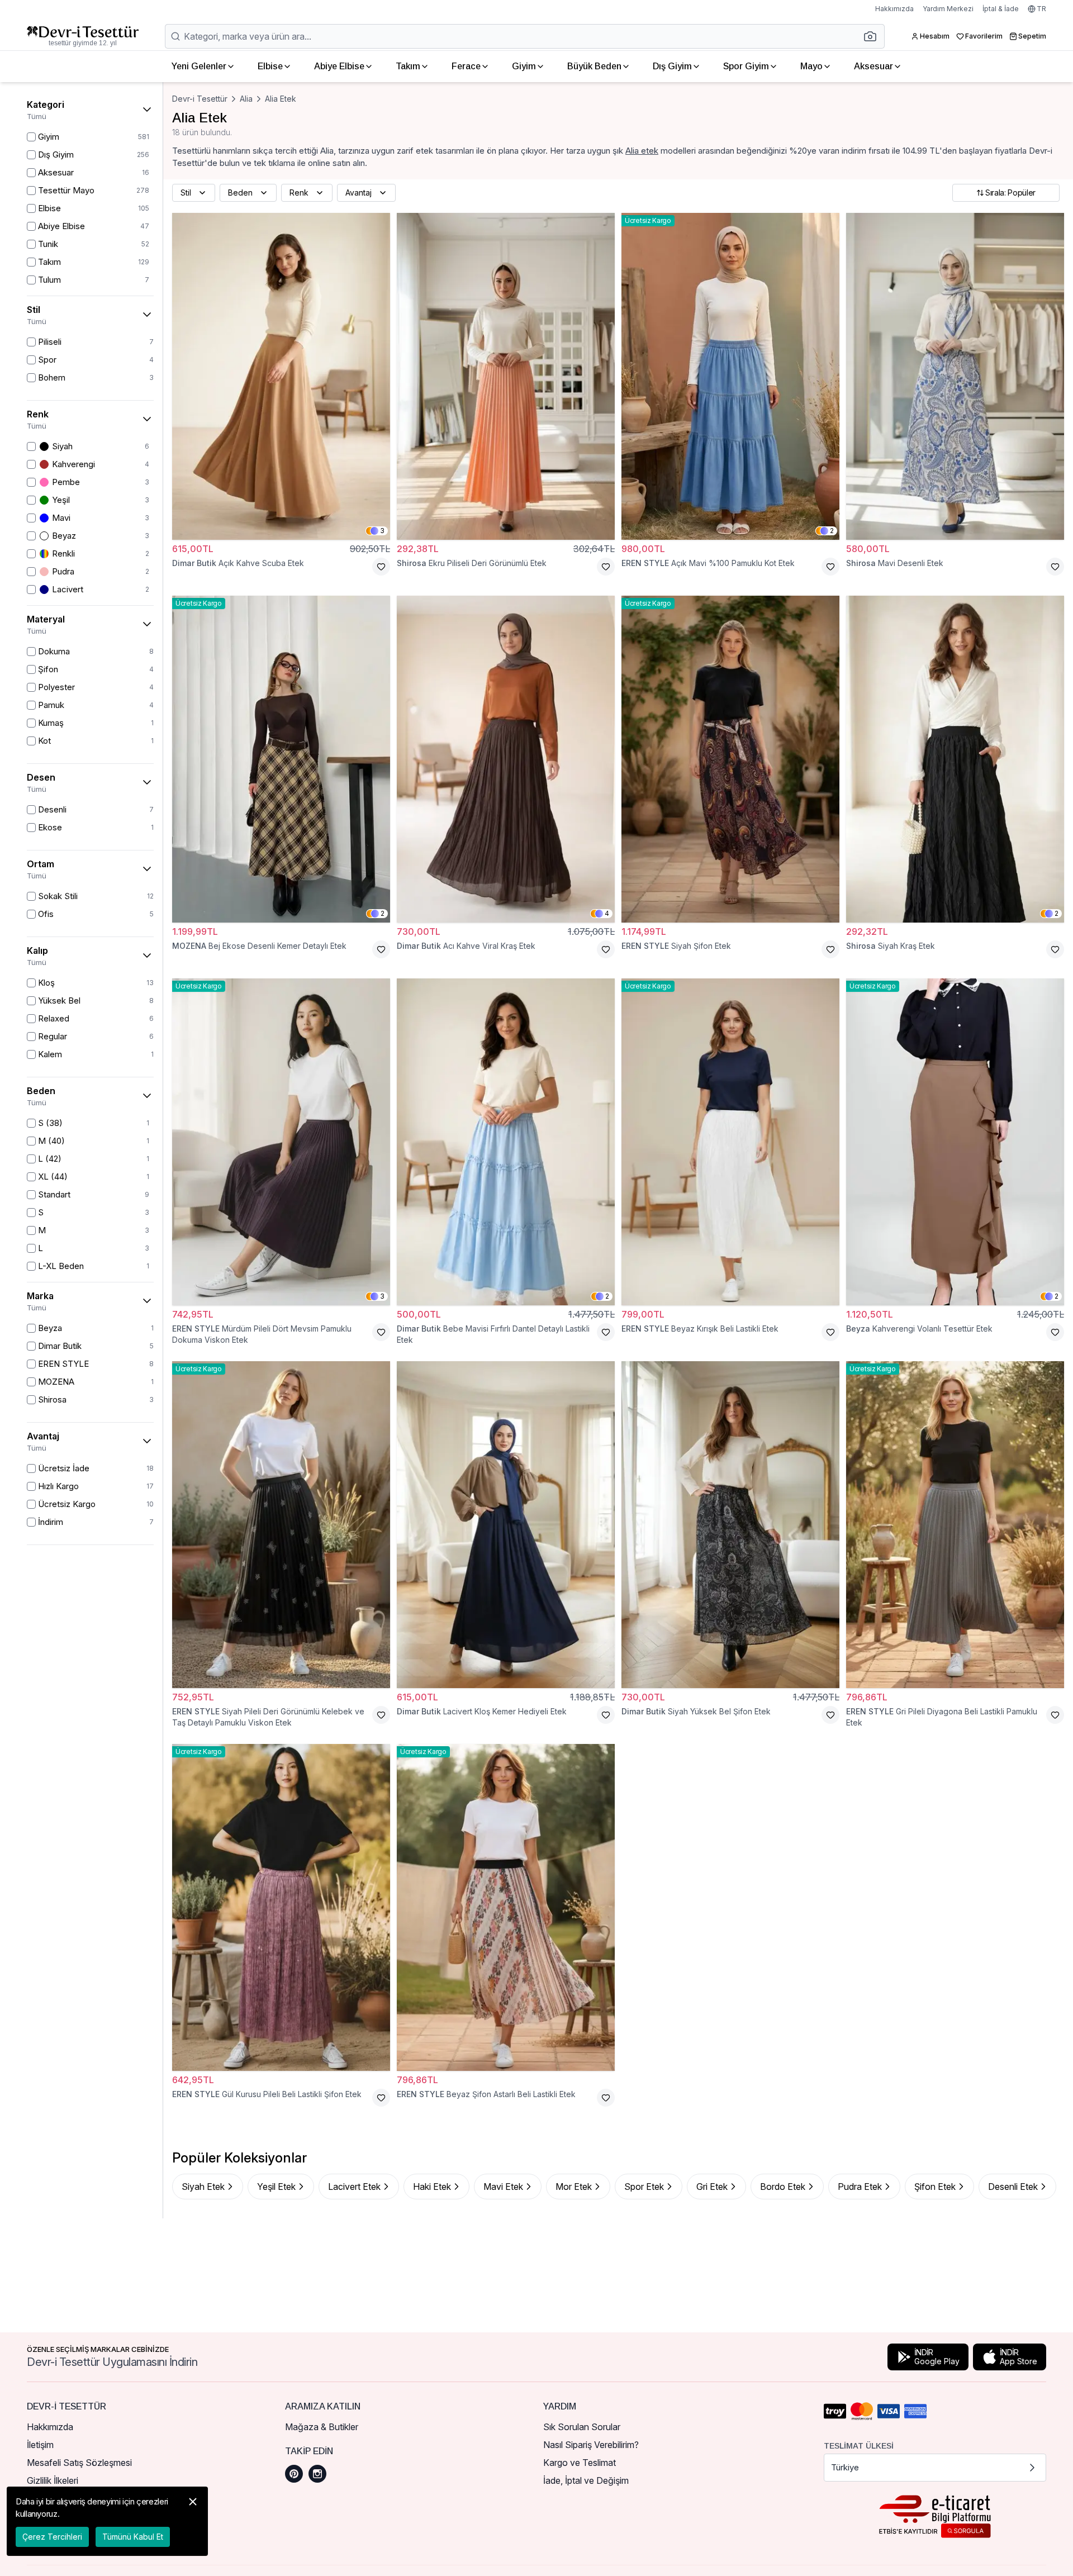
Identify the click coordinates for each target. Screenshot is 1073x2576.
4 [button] (607, 913)
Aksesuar (873, 66)
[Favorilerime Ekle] (381, 567)
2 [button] (832, 531)
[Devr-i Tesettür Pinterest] (294, 2474)
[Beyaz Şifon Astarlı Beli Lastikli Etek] (506, 1907)
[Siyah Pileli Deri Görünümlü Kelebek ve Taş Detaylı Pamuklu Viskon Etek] (281, 1525)
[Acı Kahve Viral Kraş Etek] (506, 759)
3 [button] (382, 531)
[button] (873, 36)
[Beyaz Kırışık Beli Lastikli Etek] (730, 1142)
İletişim (40, 2445)
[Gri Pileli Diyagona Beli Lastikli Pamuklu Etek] (955, 1525)
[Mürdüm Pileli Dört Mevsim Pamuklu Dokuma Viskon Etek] (281, 1142)
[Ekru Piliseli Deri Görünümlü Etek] (506, 376)
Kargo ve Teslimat (580, 2463)
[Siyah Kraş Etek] (955, 759)
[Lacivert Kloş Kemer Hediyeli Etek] (506, 1525)
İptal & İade (1001, 9)
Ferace (466, 66)
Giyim (524, 66)
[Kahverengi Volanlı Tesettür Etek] (955, 1142)
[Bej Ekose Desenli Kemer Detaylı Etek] (281, 759)
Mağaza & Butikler (322, 2427)
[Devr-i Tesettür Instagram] (317, 2474)
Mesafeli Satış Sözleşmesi (79, 2463)
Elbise (270, 66)
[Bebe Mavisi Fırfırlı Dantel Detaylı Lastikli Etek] (506, 1142)
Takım (408, 66)
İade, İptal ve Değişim (586, 2480)
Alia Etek (281, 99)
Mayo (811, 66)
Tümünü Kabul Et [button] (133, 2537)
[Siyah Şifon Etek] (730, 759)
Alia (246, 99)
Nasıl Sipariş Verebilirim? (591, 2445)
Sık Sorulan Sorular (582, 2427)
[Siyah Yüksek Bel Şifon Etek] (730, 1525)
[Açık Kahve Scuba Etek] (281, 376)
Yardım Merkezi (948, 9)
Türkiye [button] (845, 2467)
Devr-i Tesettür (200, 99)
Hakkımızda (894, 9)
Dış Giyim (672, 66)
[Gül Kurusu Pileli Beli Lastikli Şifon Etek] (281, 1907)
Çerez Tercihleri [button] (52, 2537)
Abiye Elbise (339, 66)
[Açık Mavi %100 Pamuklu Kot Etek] (730, 376)
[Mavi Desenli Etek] (955, 376)
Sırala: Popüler (1010, 193)
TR (1041, 9)
